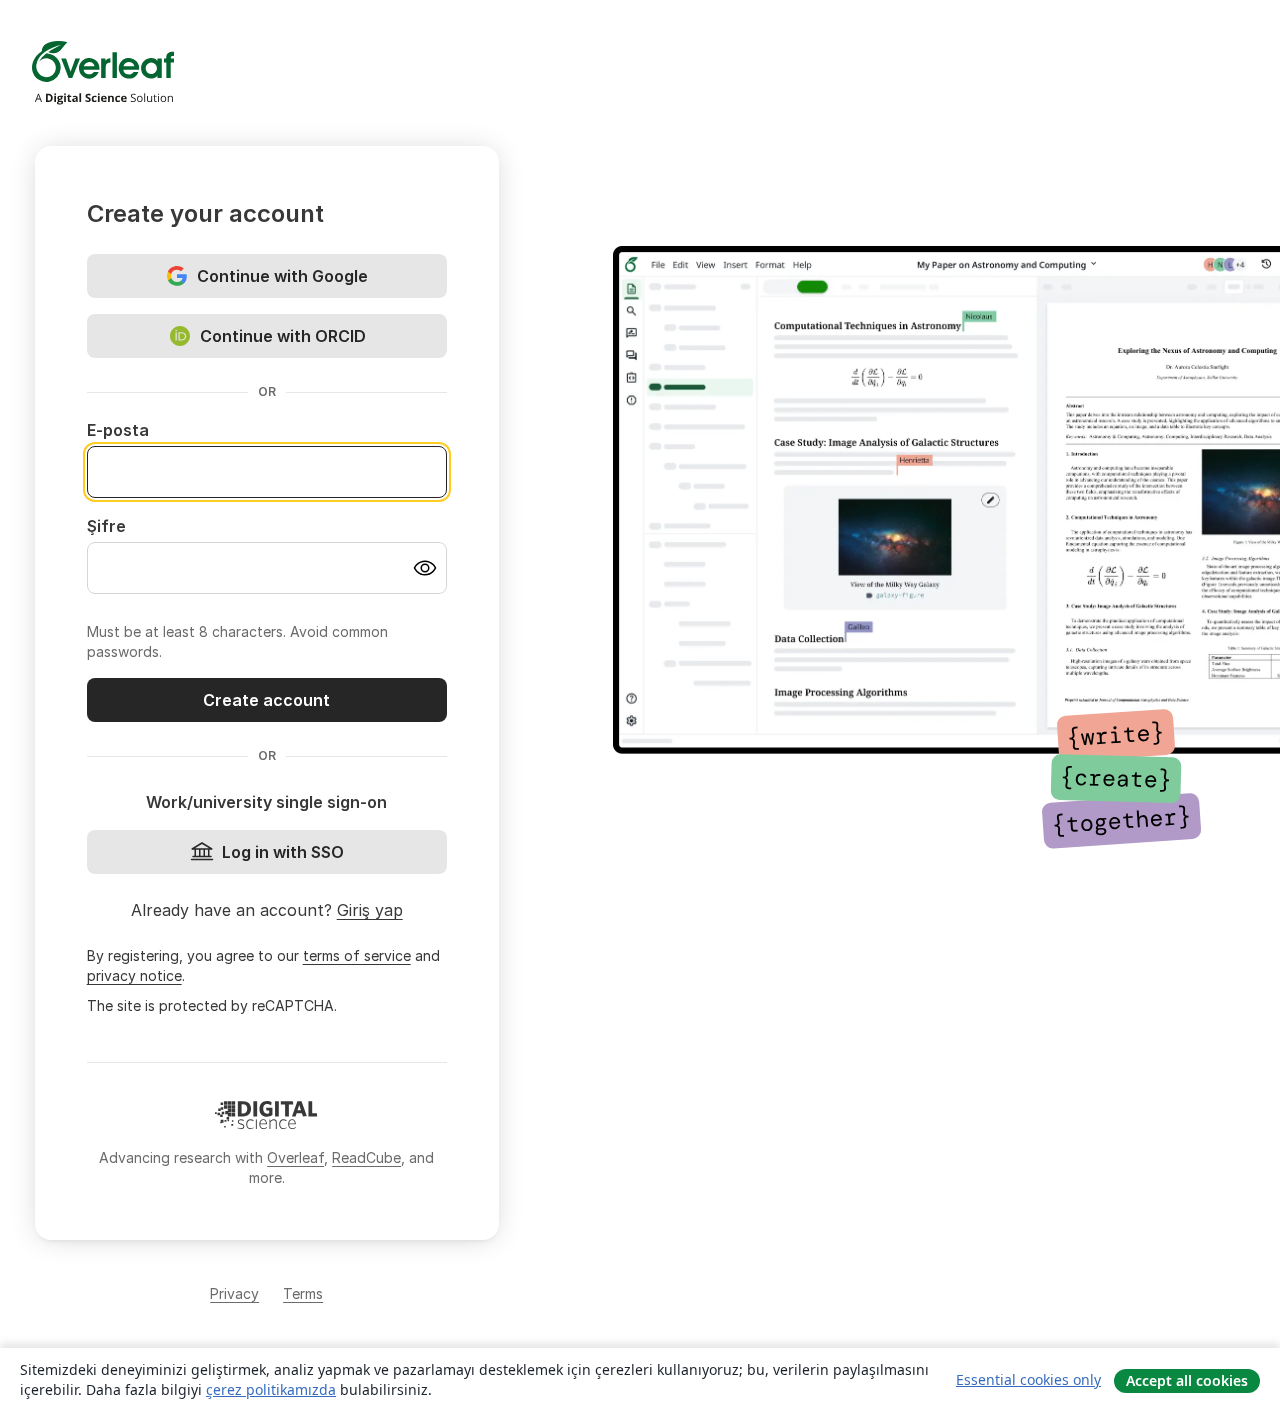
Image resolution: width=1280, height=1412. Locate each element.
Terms (303, 1293)
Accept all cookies (1187, 1380)
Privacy (234, 1293)
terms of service (357, 955)
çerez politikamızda (271, 1389)
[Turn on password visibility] (425, 568)
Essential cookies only (1028, 1379)
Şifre (106, 526)
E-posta (118, 430)
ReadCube (366, 1157)
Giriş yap (370, 910)
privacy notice (134, 975)
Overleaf (295, 1157)
